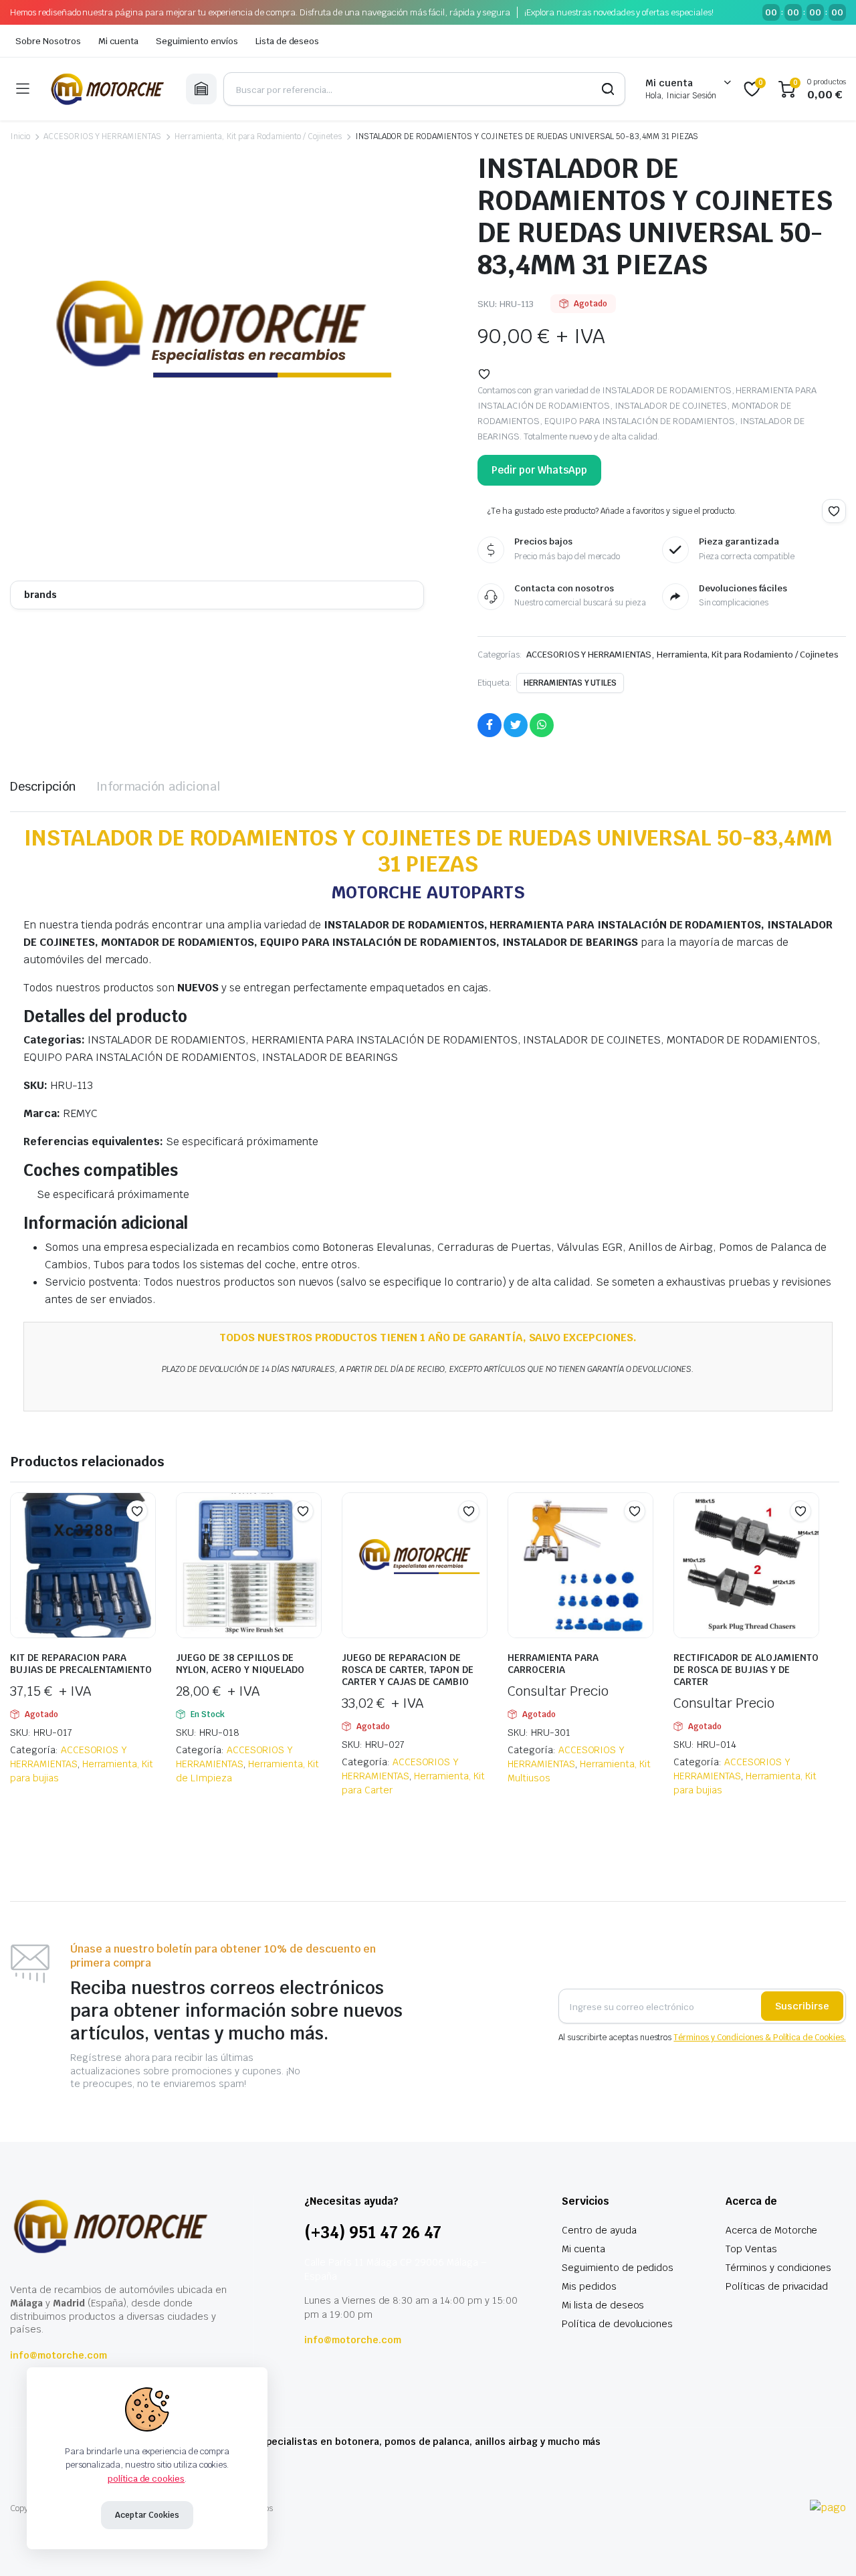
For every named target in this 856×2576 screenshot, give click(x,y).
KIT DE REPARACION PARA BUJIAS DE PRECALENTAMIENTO (81, 1664)
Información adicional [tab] (158, 786)
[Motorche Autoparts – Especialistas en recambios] (107, 89)
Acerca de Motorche (771, 2230)
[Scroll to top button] (826, 2546)
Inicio (20, 136)
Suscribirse (802, 2006)
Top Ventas (751, 2249)
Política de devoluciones (617, 2324)
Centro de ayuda (599, 2230)
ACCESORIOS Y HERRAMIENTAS (102, 136)
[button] (484, 374)
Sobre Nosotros (48, 41)
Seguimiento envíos (197, 41)
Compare (144, 1537)
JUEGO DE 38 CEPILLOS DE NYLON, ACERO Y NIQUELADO (240, 1664)
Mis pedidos (589, 2286)
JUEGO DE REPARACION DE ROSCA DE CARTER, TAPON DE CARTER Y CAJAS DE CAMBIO (408, 1670)
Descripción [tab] (43, 786)
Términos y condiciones (778, 2268)
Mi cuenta (119, 41)
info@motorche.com (59, 2355)
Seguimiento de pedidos (618, 2268)
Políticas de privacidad (777, 2286)
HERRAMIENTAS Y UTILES (570, 683)
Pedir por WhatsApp (539, 470)
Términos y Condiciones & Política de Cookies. (760, 2038)
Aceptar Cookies (147, 2515)
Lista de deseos (288, 41)
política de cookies (146, 2479)
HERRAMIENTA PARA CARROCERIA (553, 1664)
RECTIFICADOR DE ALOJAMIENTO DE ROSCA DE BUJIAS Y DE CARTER (746, 1670)
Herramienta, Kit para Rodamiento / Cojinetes (258, 136)
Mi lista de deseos (603, 2305)
